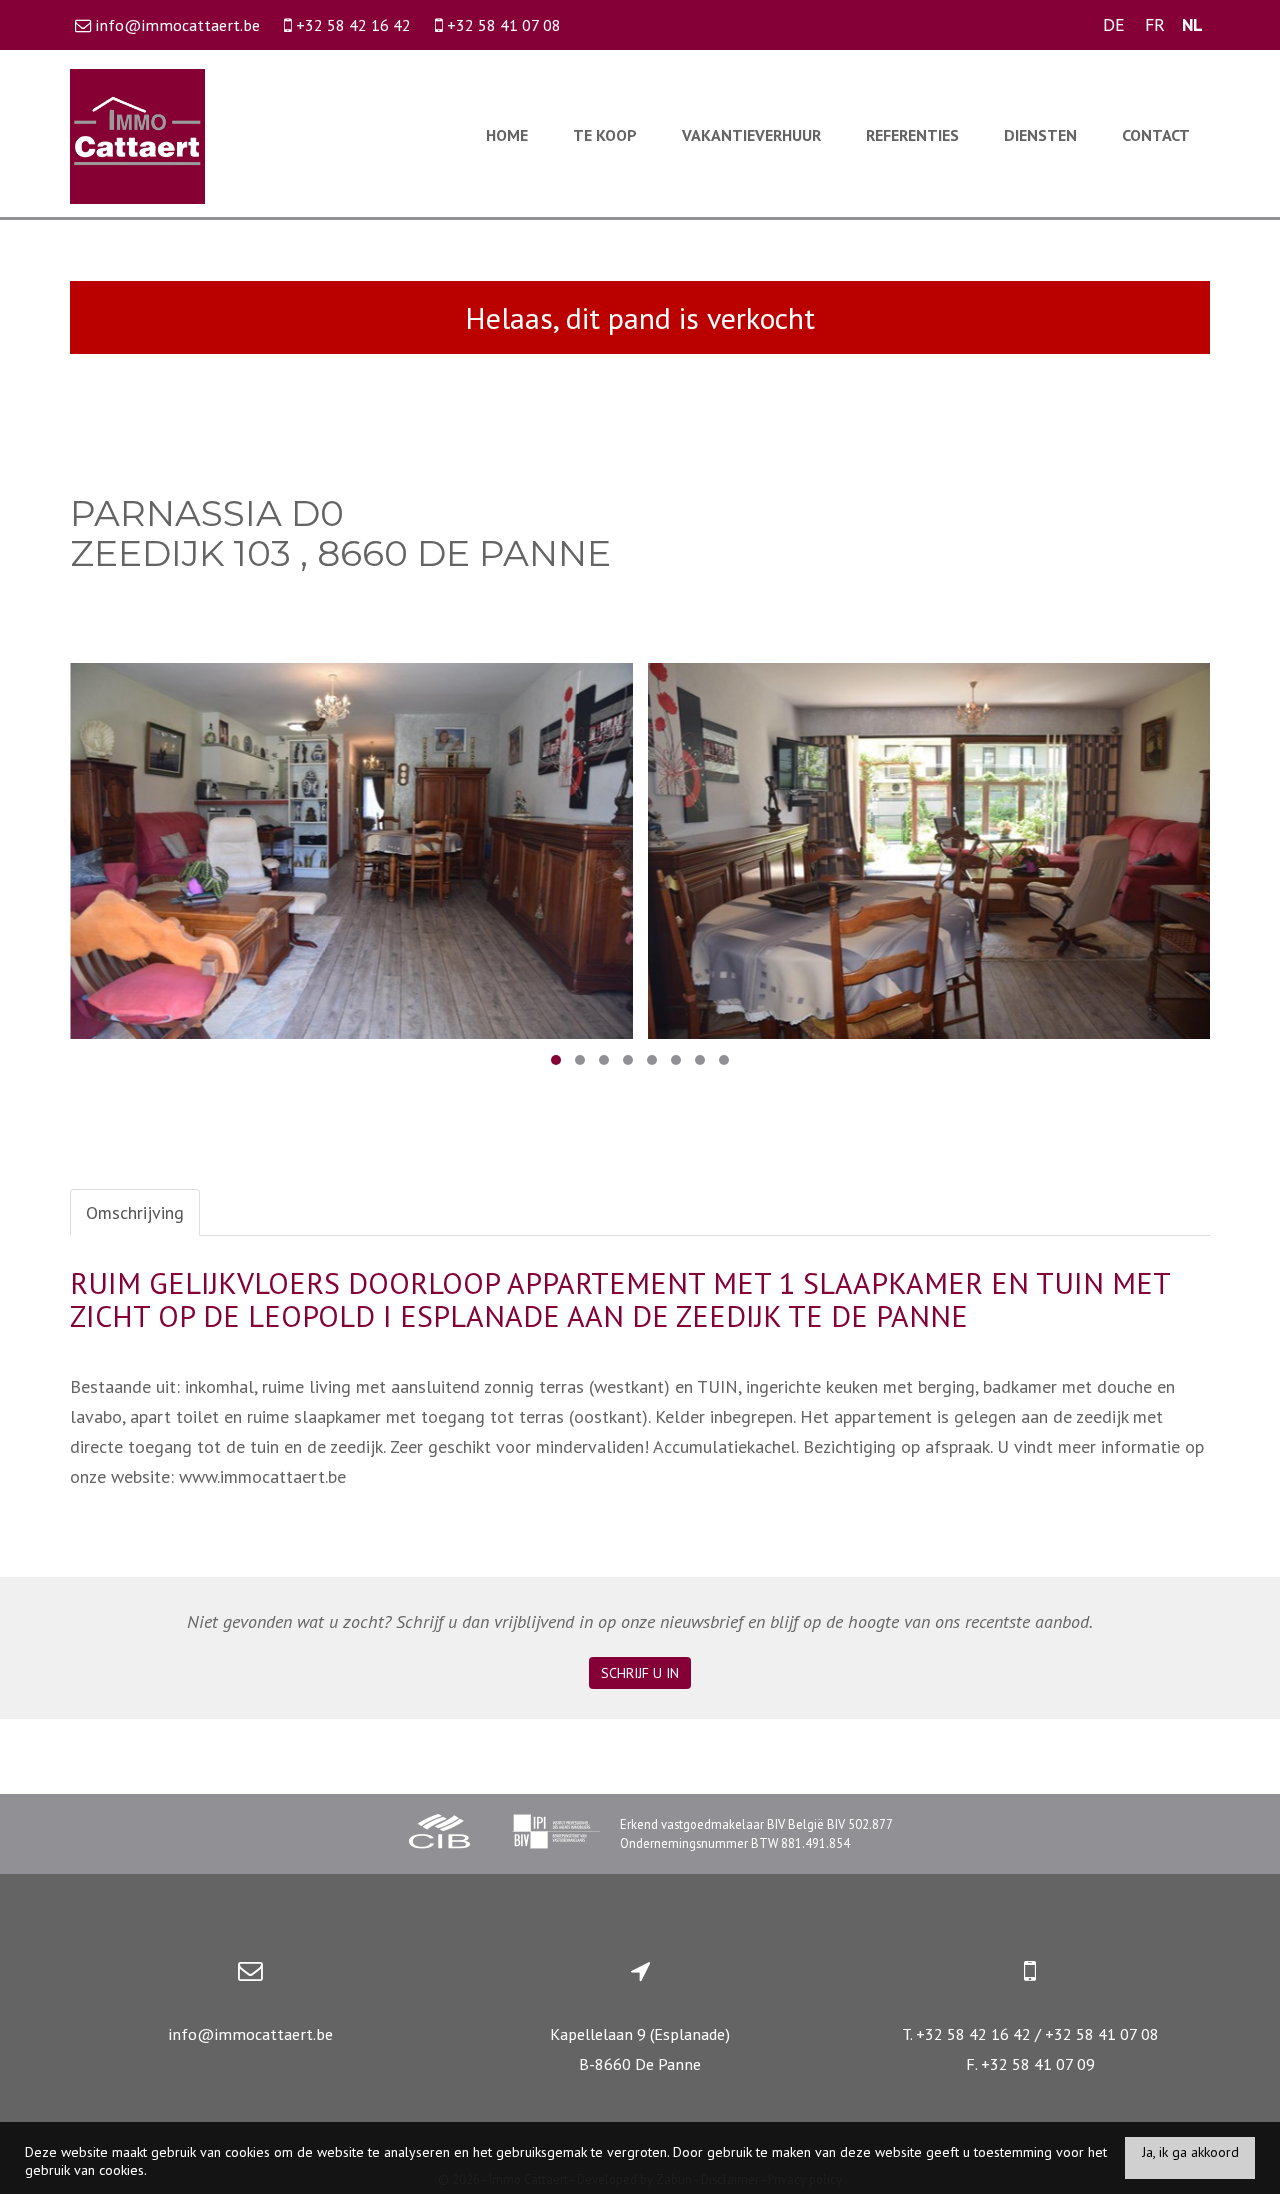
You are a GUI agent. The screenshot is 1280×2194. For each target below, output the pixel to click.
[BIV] (556, 1834)
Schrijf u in (640, 1673)
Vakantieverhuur (751, 135)
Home (507, 135)
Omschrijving (135, 1212)
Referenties (912, 135)
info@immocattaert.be (250, 2034)
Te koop (605, 135)
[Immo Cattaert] (137, 134)
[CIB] (440, 1834)
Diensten (1040, 135)
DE (1114, 24)
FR (1155, 24)
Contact (1156, 135)
